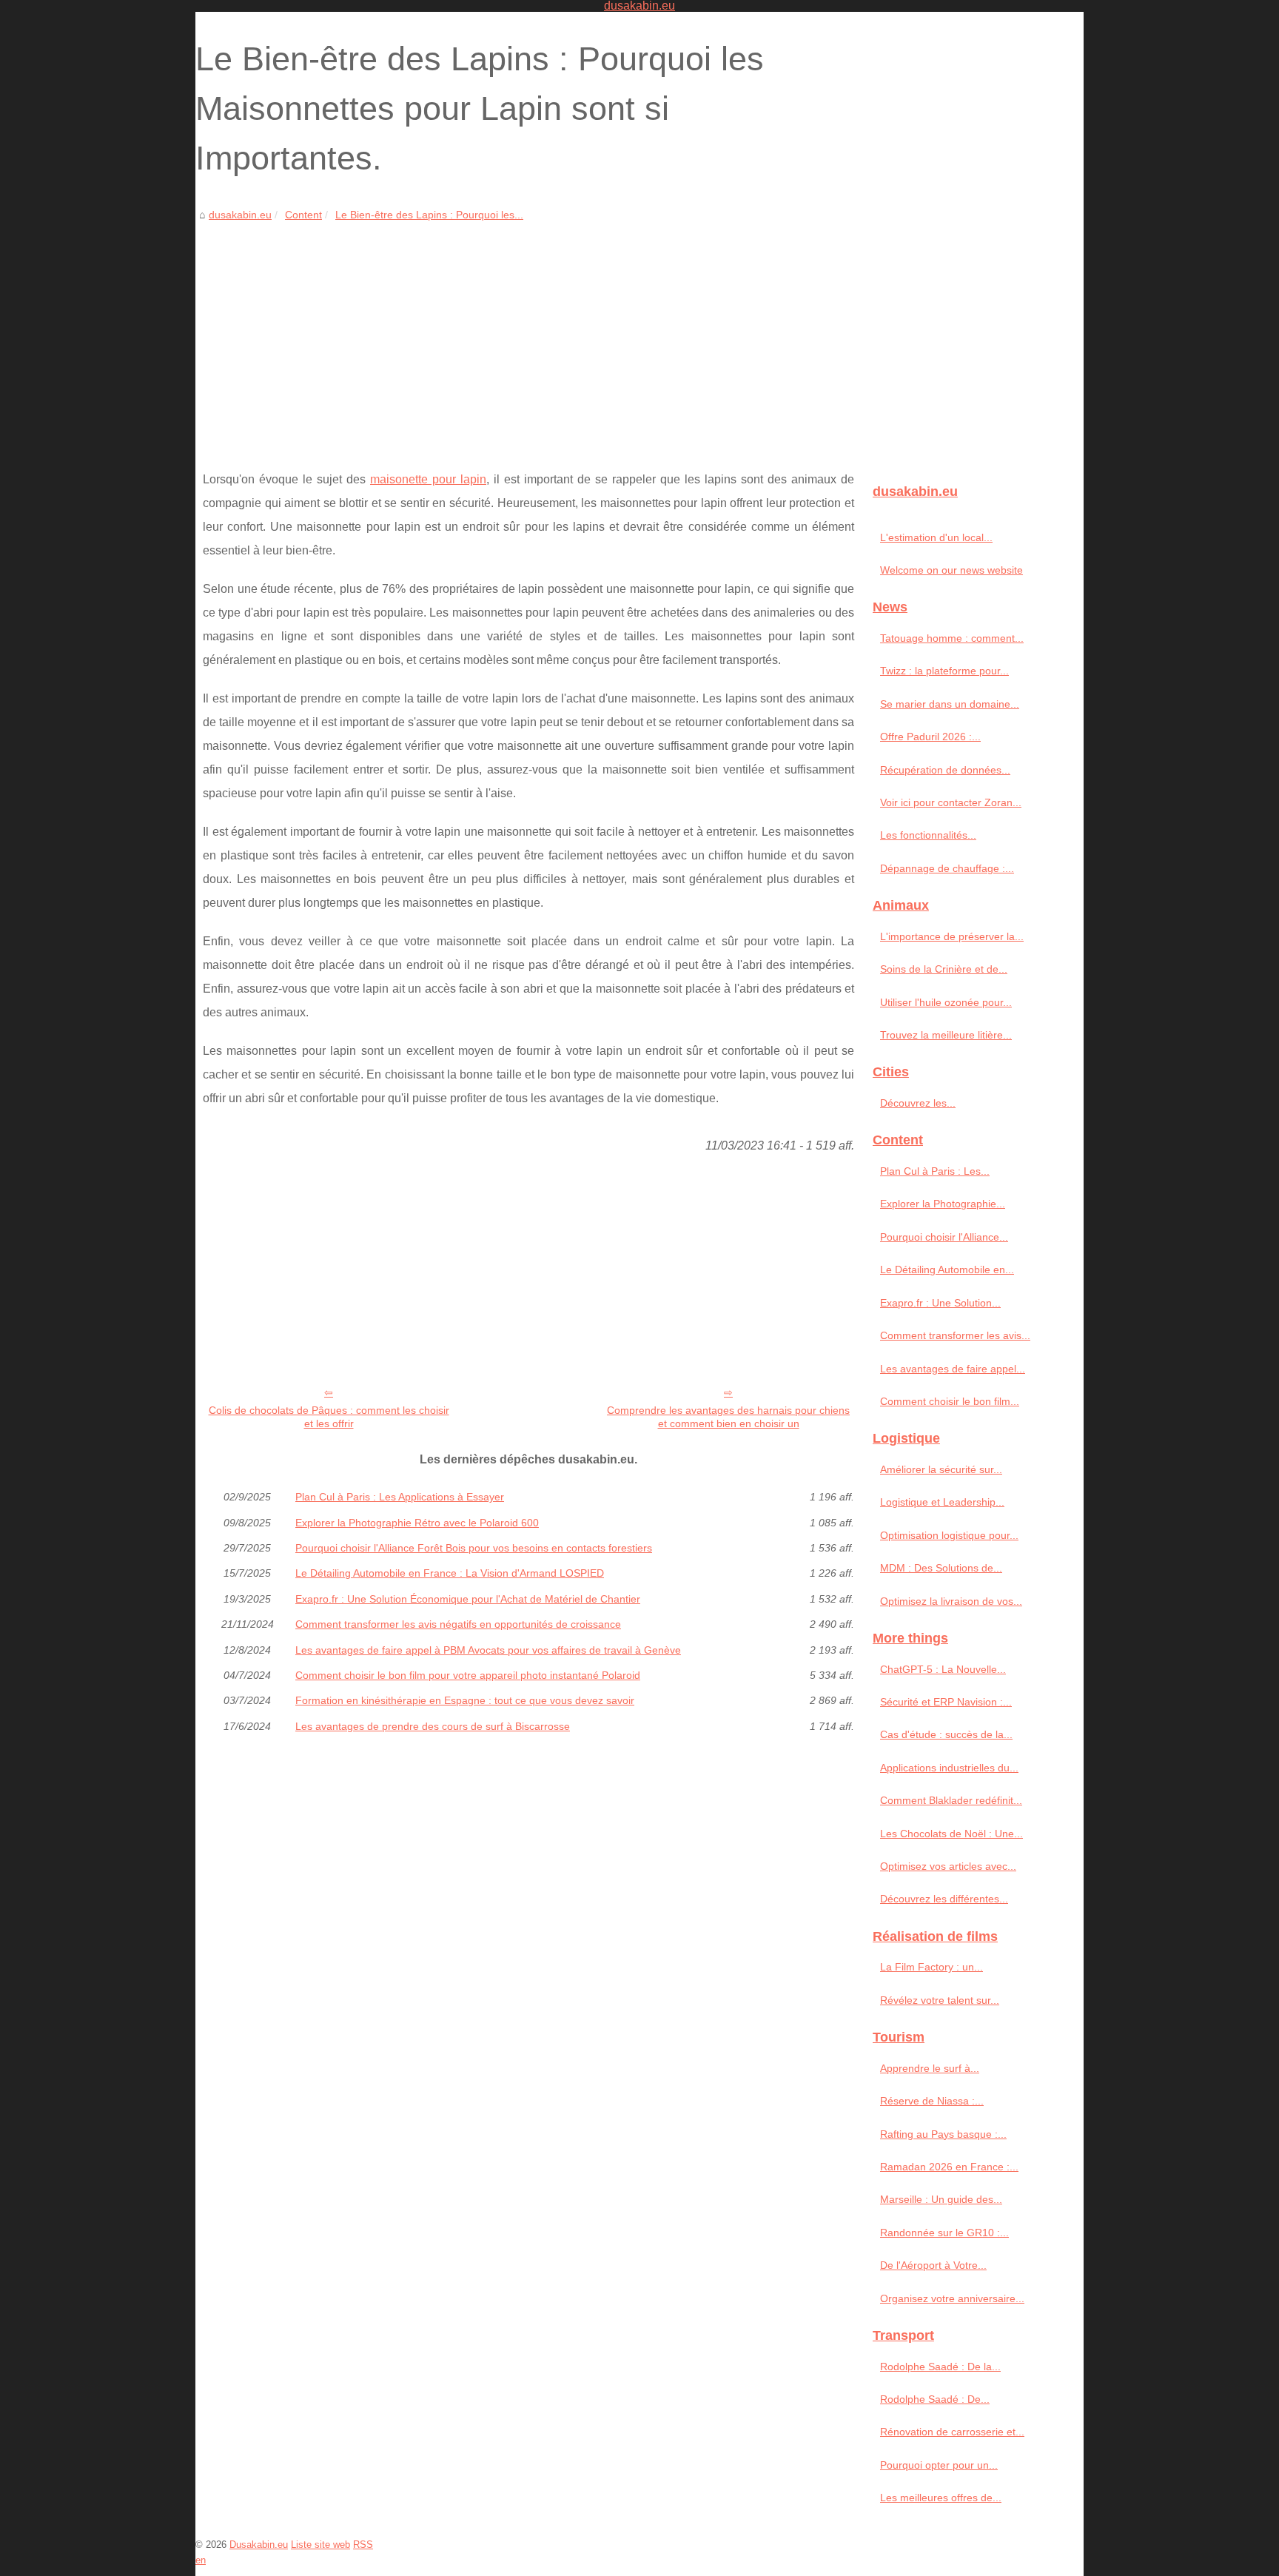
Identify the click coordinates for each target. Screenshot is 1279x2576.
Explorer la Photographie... (943, 1204)
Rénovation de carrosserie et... (952, 2432)
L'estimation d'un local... (936, 537)
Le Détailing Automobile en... (947, 1269)
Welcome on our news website (951, 570)
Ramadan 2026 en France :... (949, 2167)
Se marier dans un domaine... (950, 704)
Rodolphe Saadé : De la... (940, 2367)
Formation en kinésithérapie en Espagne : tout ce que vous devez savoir (465, 1700)
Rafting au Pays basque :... (943, 2134)
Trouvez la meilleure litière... (946, 1035)
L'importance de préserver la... (952, 936)
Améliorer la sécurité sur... (941, 1469)
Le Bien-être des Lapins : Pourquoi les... (429, 215)
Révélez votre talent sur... (940, 2000)
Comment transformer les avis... (955, 1335)
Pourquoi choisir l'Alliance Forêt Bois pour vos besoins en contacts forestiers (474, 1548)
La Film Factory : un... (931, 1967)
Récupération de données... (945, 770)
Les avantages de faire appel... (953, 1369)
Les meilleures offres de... (941, 2498)
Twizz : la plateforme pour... (944, 671)
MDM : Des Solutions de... (941, 1568)
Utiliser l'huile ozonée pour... (946, 1002)
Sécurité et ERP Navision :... (946, 1702)
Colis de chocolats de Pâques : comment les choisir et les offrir (329, 1417)
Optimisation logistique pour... (949, 1535)
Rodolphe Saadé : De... (935, 2399)
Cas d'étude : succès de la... (946, 1734)
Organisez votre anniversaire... (952, 2298)
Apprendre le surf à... (930, 2068)
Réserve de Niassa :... (932, 2101)
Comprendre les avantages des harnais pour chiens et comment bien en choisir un (728, 1417)
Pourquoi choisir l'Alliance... (944, 1237)
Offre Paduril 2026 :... (930, 737)
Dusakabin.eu (259, 2545)
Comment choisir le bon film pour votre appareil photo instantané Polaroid (468, 1675)
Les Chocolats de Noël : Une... (951, 1834)
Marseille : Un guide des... (941, 2199)
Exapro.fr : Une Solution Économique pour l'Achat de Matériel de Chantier (468, 1599)
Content (303, 215)
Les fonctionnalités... (928, 835)
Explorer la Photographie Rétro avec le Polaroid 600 (417, 1523)
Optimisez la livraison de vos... (951, 1601)
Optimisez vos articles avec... (948, 1866)
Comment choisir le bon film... (950, 1401)
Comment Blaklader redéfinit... (951, 1800)
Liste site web (320, 2545)
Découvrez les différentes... (944, 1899)
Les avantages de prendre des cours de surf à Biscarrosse (433, 1726)
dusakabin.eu (240, 215)
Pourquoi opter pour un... (939, 2465)
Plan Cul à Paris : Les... (935, 1171)
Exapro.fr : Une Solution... (940, 1303)
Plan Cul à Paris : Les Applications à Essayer (400, 1497)
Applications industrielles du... (949, 1768)
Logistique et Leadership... (942, 1502)
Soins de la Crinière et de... (944, 969)
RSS (363, 2545)
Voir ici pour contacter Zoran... (951, 802)
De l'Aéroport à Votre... (933, 2265)
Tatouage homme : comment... (952, 638)
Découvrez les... (918, 1103)
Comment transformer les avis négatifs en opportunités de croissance (458, 1624)
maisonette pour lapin (428, 479)
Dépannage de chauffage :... (947, 868)
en (201, 2560)
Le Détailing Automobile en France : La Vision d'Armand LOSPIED (450, 1573)
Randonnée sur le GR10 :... (944, 2233)
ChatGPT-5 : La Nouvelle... (943, 1669)
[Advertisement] (528, 335)
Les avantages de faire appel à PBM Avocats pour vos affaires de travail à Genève (488, 1650)
